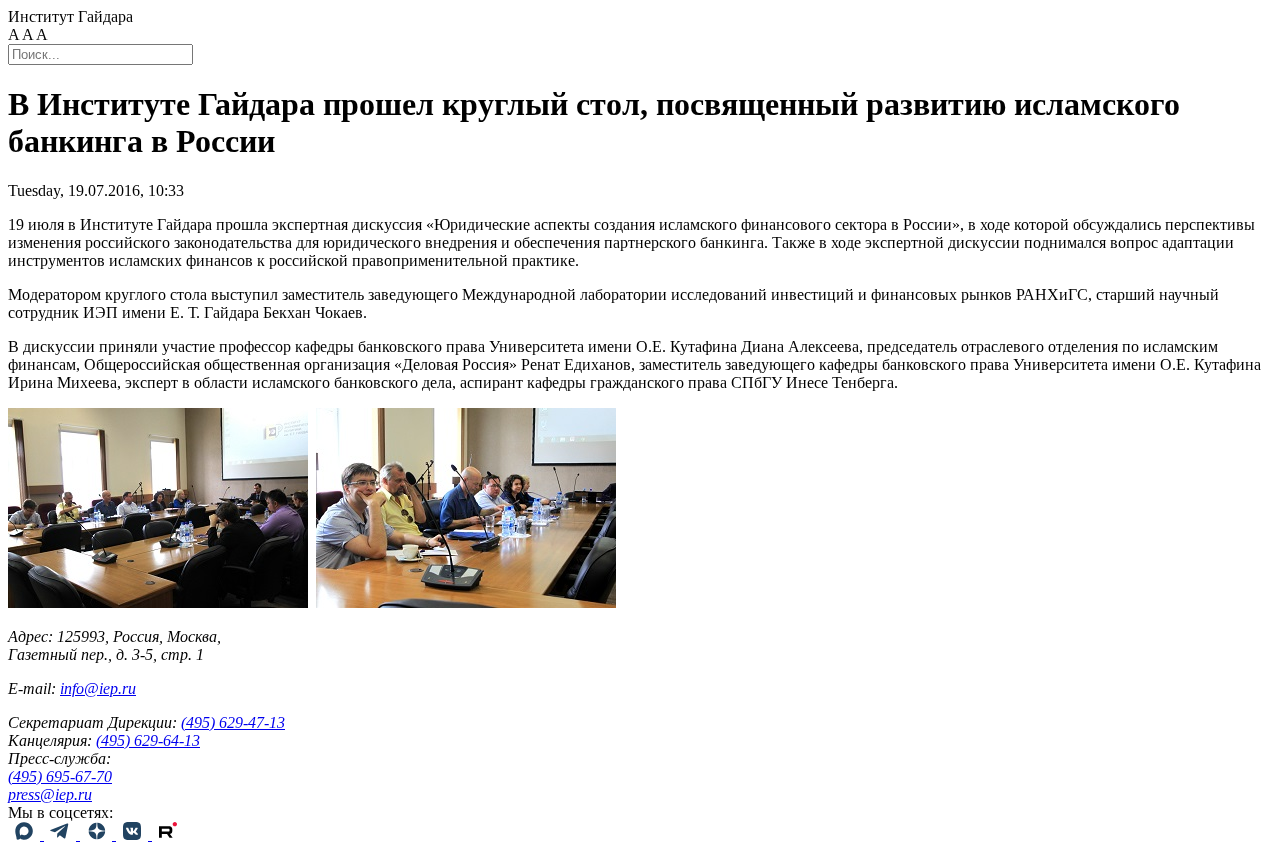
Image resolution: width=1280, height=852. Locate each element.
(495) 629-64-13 (148, 740)
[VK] (134, 834)
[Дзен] (98, 834)
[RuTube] (168, 834)
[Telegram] (62, 834)
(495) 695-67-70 (60, 776)
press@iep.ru (50, 794)
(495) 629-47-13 (233, 722)
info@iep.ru (98, 688)
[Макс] (26, 834)
